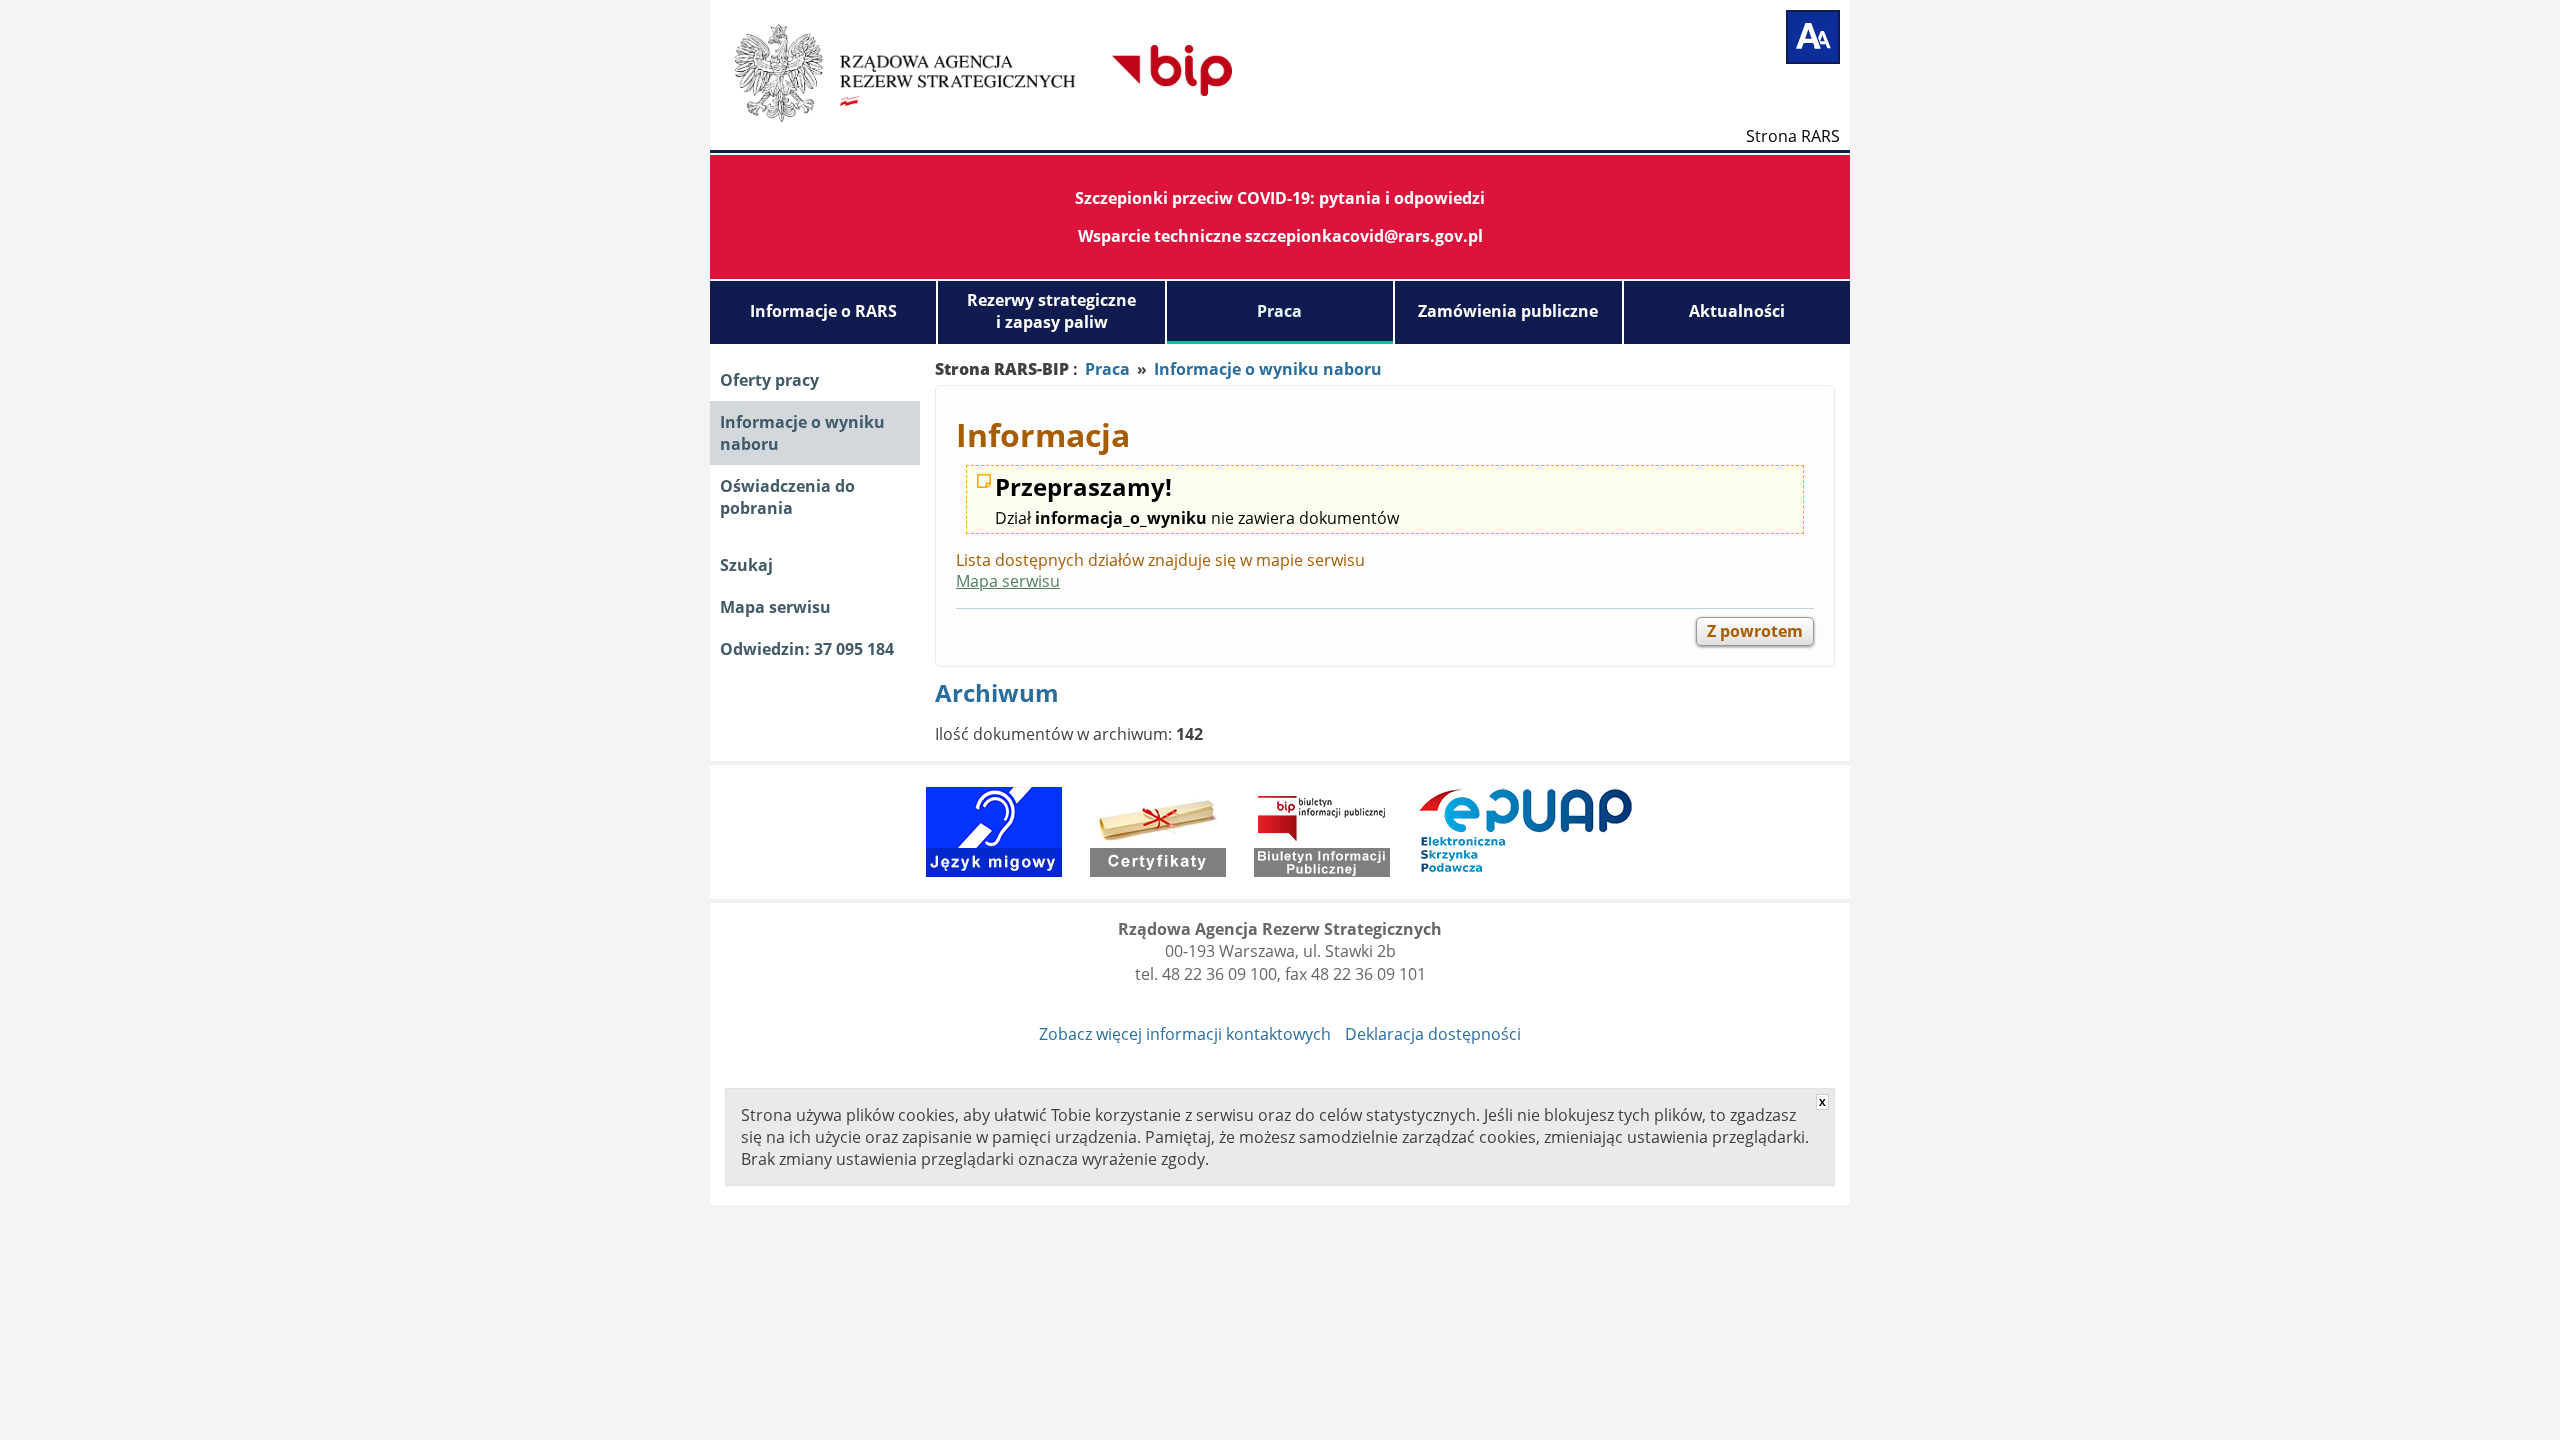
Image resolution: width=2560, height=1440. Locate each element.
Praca (1279, 311)
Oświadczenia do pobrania (787, 497)
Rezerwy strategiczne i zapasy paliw (1051, 311)
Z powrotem (1755, 631)
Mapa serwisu (775, 607)
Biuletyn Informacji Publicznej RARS (1045, 70)
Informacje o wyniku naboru (802, 433)
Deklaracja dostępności (1433, 1034)
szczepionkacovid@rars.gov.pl (1364, 236)
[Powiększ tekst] (1813, 37)
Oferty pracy (769, 380)
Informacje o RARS (823, 311)
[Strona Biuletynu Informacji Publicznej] (1322, 832)
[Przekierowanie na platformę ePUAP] (1526, 832)
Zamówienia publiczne (1508, 311)
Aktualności (1737, 311)
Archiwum (997, 692)
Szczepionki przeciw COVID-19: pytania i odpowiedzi (1280, 198)
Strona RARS (1793, 135)
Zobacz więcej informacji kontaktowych (1185, 1034)
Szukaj (746, 565)
